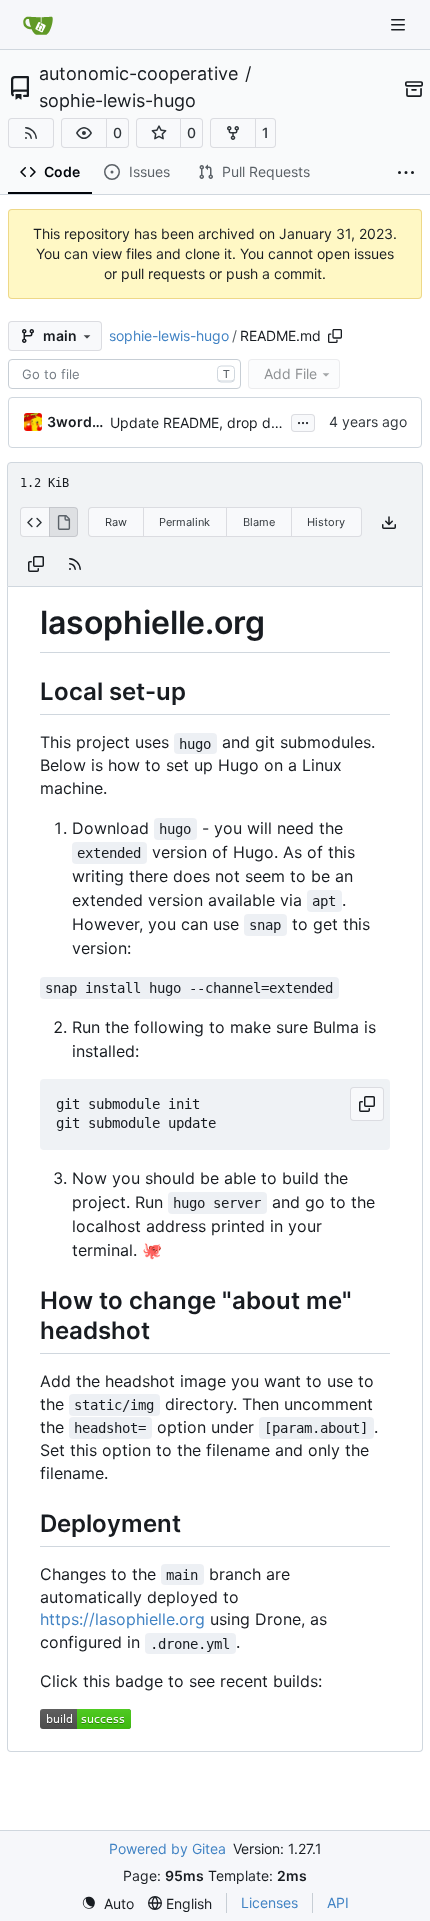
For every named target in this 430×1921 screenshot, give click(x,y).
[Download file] (389, 522)
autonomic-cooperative (138, 74)
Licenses (269, 1902)
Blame (259, 522)
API (338, 1902)
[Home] (38, 25)
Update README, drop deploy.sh (218, 422)
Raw (116, 522)
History (326, 522)
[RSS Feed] (31, 133)
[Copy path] (335, 336)
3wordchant (75, 421)
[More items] (406, 173)
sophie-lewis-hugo (117, 101)
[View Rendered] (64, 522)
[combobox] (124, 374)
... (303, 420)
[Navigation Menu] (400, 24)
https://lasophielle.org (122, 1619)
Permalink (184, 522)
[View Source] (34, 522)
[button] (84, 133)
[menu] (107, 1903)
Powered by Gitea (167, 1848)
